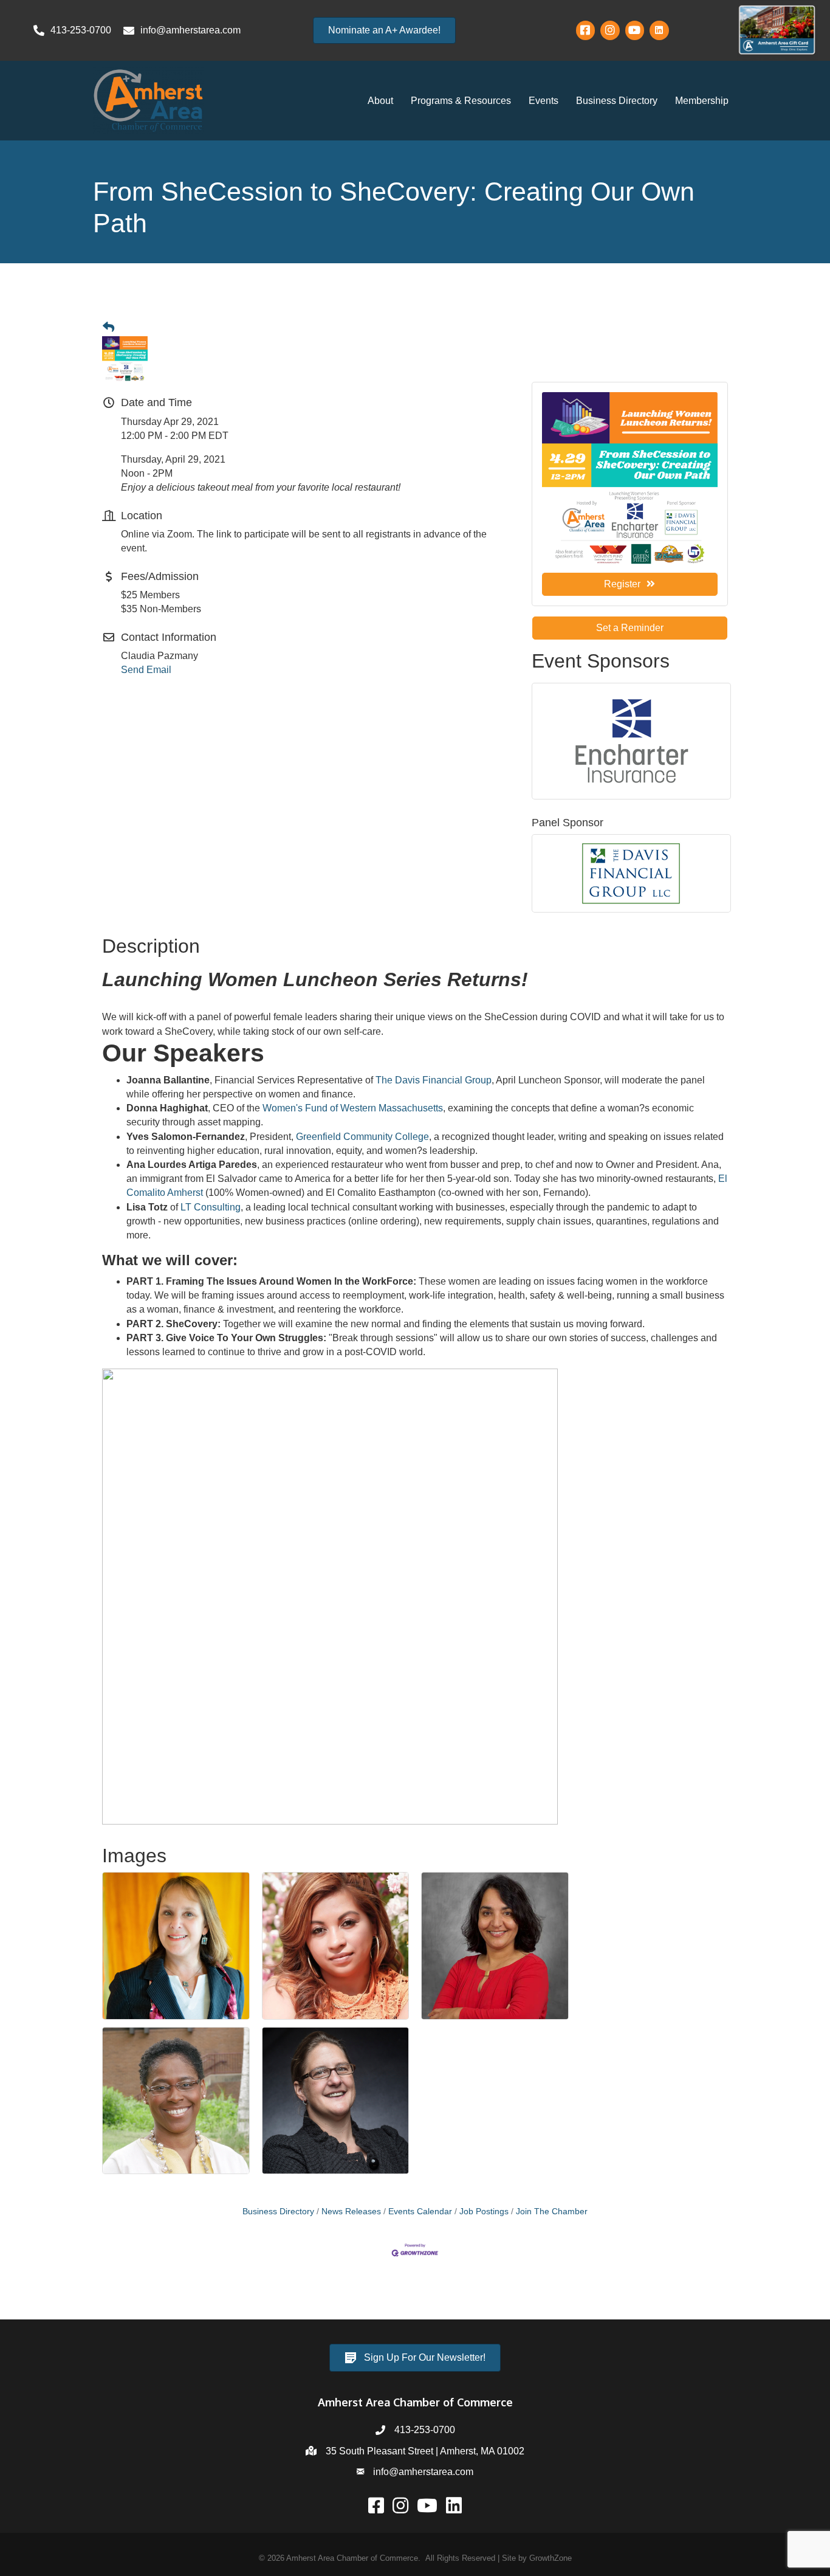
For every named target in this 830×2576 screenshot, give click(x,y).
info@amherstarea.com (423, 2472)
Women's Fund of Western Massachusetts (353, 1108)
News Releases (351, 2212)
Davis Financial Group (443, 1080)
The (385, 1080)
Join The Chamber (552, 2212)
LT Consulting (211, 1207)
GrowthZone (550, 2558)
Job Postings (484, 2212)
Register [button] (622, 584)
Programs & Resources (461, 101)
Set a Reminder (630, 628)
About (380, 101)
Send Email (146, 670)
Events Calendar (420, 2212)
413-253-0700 (425, 2430)
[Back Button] (108, 328)
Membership (702, 101)
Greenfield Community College (362, 1137)
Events (544, 101)
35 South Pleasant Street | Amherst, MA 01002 (425, 2451)
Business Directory (617, 101)
